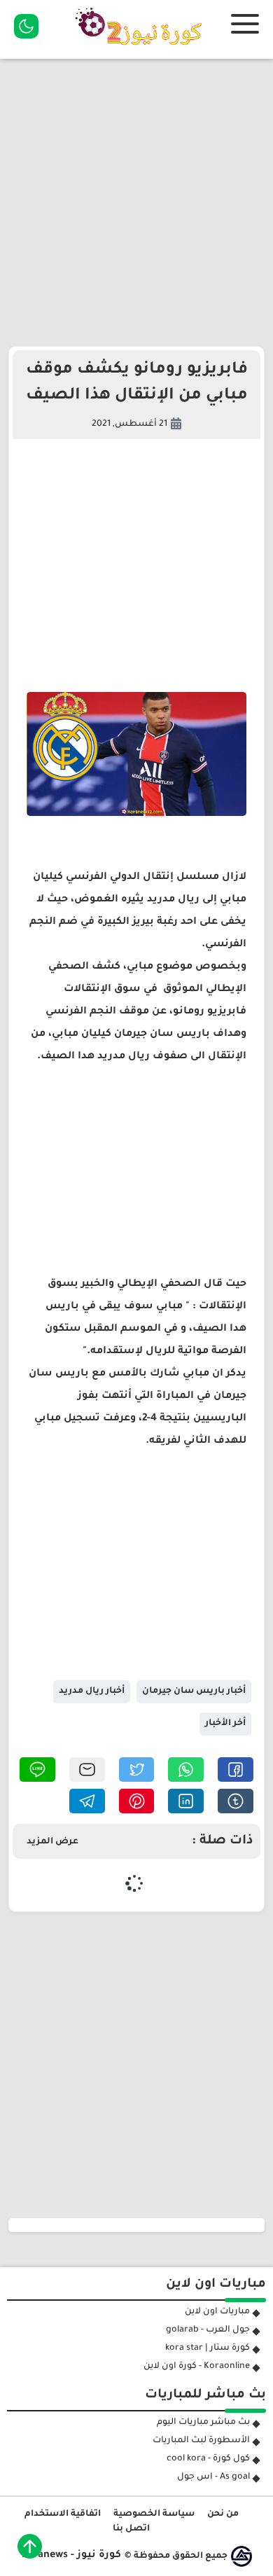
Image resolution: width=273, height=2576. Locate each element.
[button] (236, 1770)
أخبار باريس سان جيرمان (194, 1691)
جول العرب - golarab (208, 2330)
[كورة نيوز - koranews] (142, 50)
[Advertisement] (136, 202)
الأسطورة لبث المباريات (201, 2441)
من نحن (223, 2514)
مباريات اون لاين (217, 2312)
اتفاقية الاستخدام (63, 2514)
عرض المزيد (52, 1842)
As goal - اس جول (213, 2477)
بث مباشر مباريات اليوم (203, 2423)
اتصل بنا (131, 2529)
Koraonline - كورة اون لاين (197, 2367)
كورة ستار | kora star (208, 2348)
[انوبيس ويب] (241, 2556)
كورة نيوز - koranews (71, 2556)
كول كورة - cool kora (208, 2459)
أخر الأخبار (225, 1724)
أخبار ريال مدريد (92, 1691)
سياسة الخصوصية (154, 2514)
